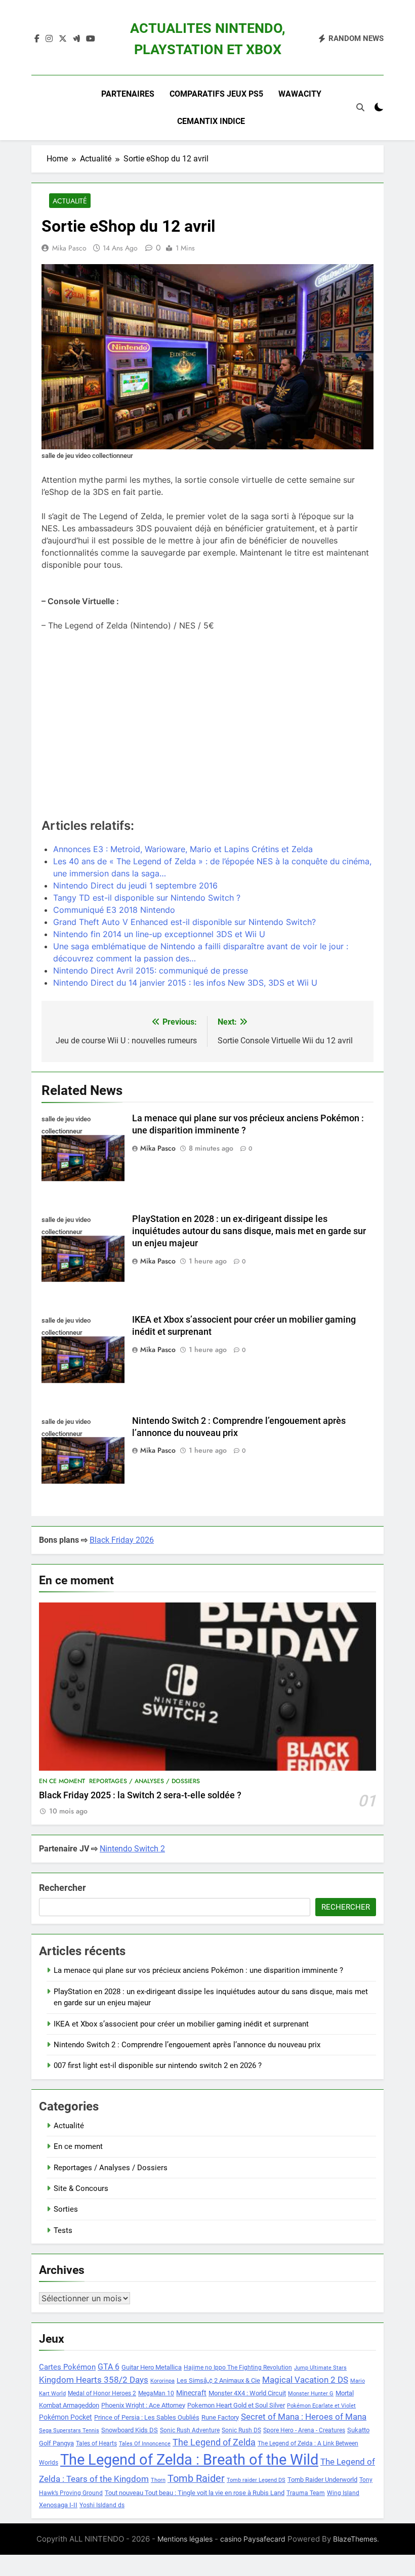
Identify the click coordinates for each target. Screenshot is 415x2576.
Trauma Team (306, 2493)
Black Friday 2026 (122, 1540)
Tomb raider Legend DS (256, 2480)
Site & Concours (81, 2188)
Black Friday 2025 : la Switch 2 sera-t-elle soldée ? (140, 1795)
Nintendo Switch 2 (132, 1849)
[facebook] (37, 39)
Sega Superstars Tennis (69, 2431)
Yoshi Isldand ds (102, 2505)
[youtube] (91, 39)
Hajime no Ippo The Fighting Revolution (238, 2368)
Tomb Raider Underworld (322, 2480)
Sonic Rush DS (241, 2430)
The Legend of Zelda (214, 2442)
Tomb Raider (196, 2479)
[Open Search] (360, 107)
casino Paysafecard (253, 2539)
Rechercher (63, 1888)
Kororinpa (162, 2381)
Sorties (66, 2209)
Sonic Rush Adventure (190, 2430)
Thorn (158, 2480)
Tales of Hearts (96, 2443)
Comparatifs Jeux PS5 (216, 94)
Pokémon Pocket (66, 2417)
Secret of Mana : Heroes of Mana (304, 2417)
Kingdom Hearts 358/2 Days (94, 2380)
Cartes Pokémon (67, 2367)
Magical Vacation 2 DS (305, 2380)
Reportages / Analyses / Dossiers (144, 1781)
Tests (63, 2230)
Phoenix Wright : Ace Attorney (143, 2405)
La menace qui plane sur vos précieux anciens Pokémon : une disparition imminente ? (198, 1970)
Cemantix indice (211, 121)
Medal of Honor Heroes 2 (102, 2393)
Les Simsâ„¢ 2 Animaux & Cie (218, 2380)
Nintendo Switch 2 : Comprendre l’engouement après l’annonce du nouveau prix (187, 2045)
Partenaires (128, 94)
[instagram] (49, 39)
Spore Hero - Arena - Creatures (304, 2430)
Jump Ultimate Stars (320, 2368)
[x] (63, 39)
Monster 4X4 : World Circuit (247, 2393)
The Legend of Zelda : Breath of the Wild (189, 2460)
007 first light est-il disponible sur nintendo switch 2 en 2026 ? (158, 2065)
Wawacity (300, 94)
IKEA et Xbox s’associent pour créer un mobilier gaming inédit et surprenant (181, 2024)
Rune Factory (220, 2417)
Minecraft (191, 2393)
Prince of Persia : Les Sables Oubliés (147, 2417)
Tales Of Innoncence (145, 2444)
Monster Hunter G (311, 2394)
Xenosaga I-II (58, 2505)
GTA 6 (109, 2367)
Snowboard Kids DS (130, 2430)
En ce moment (62, 1781)
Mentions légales (185, 2539)
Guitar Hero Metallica (152, 2367)
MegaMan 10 (156, 2393)
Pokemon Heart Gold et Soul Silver (236, 2405)
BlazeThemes (355, 2539)
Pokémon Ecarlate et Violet (321, 2406)
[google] (76, 39)
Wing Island (343, 2493)
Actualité (70, 201)
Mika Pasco (69, 248)
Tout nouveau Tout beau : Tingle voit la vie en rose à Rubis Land (195, 2493)
